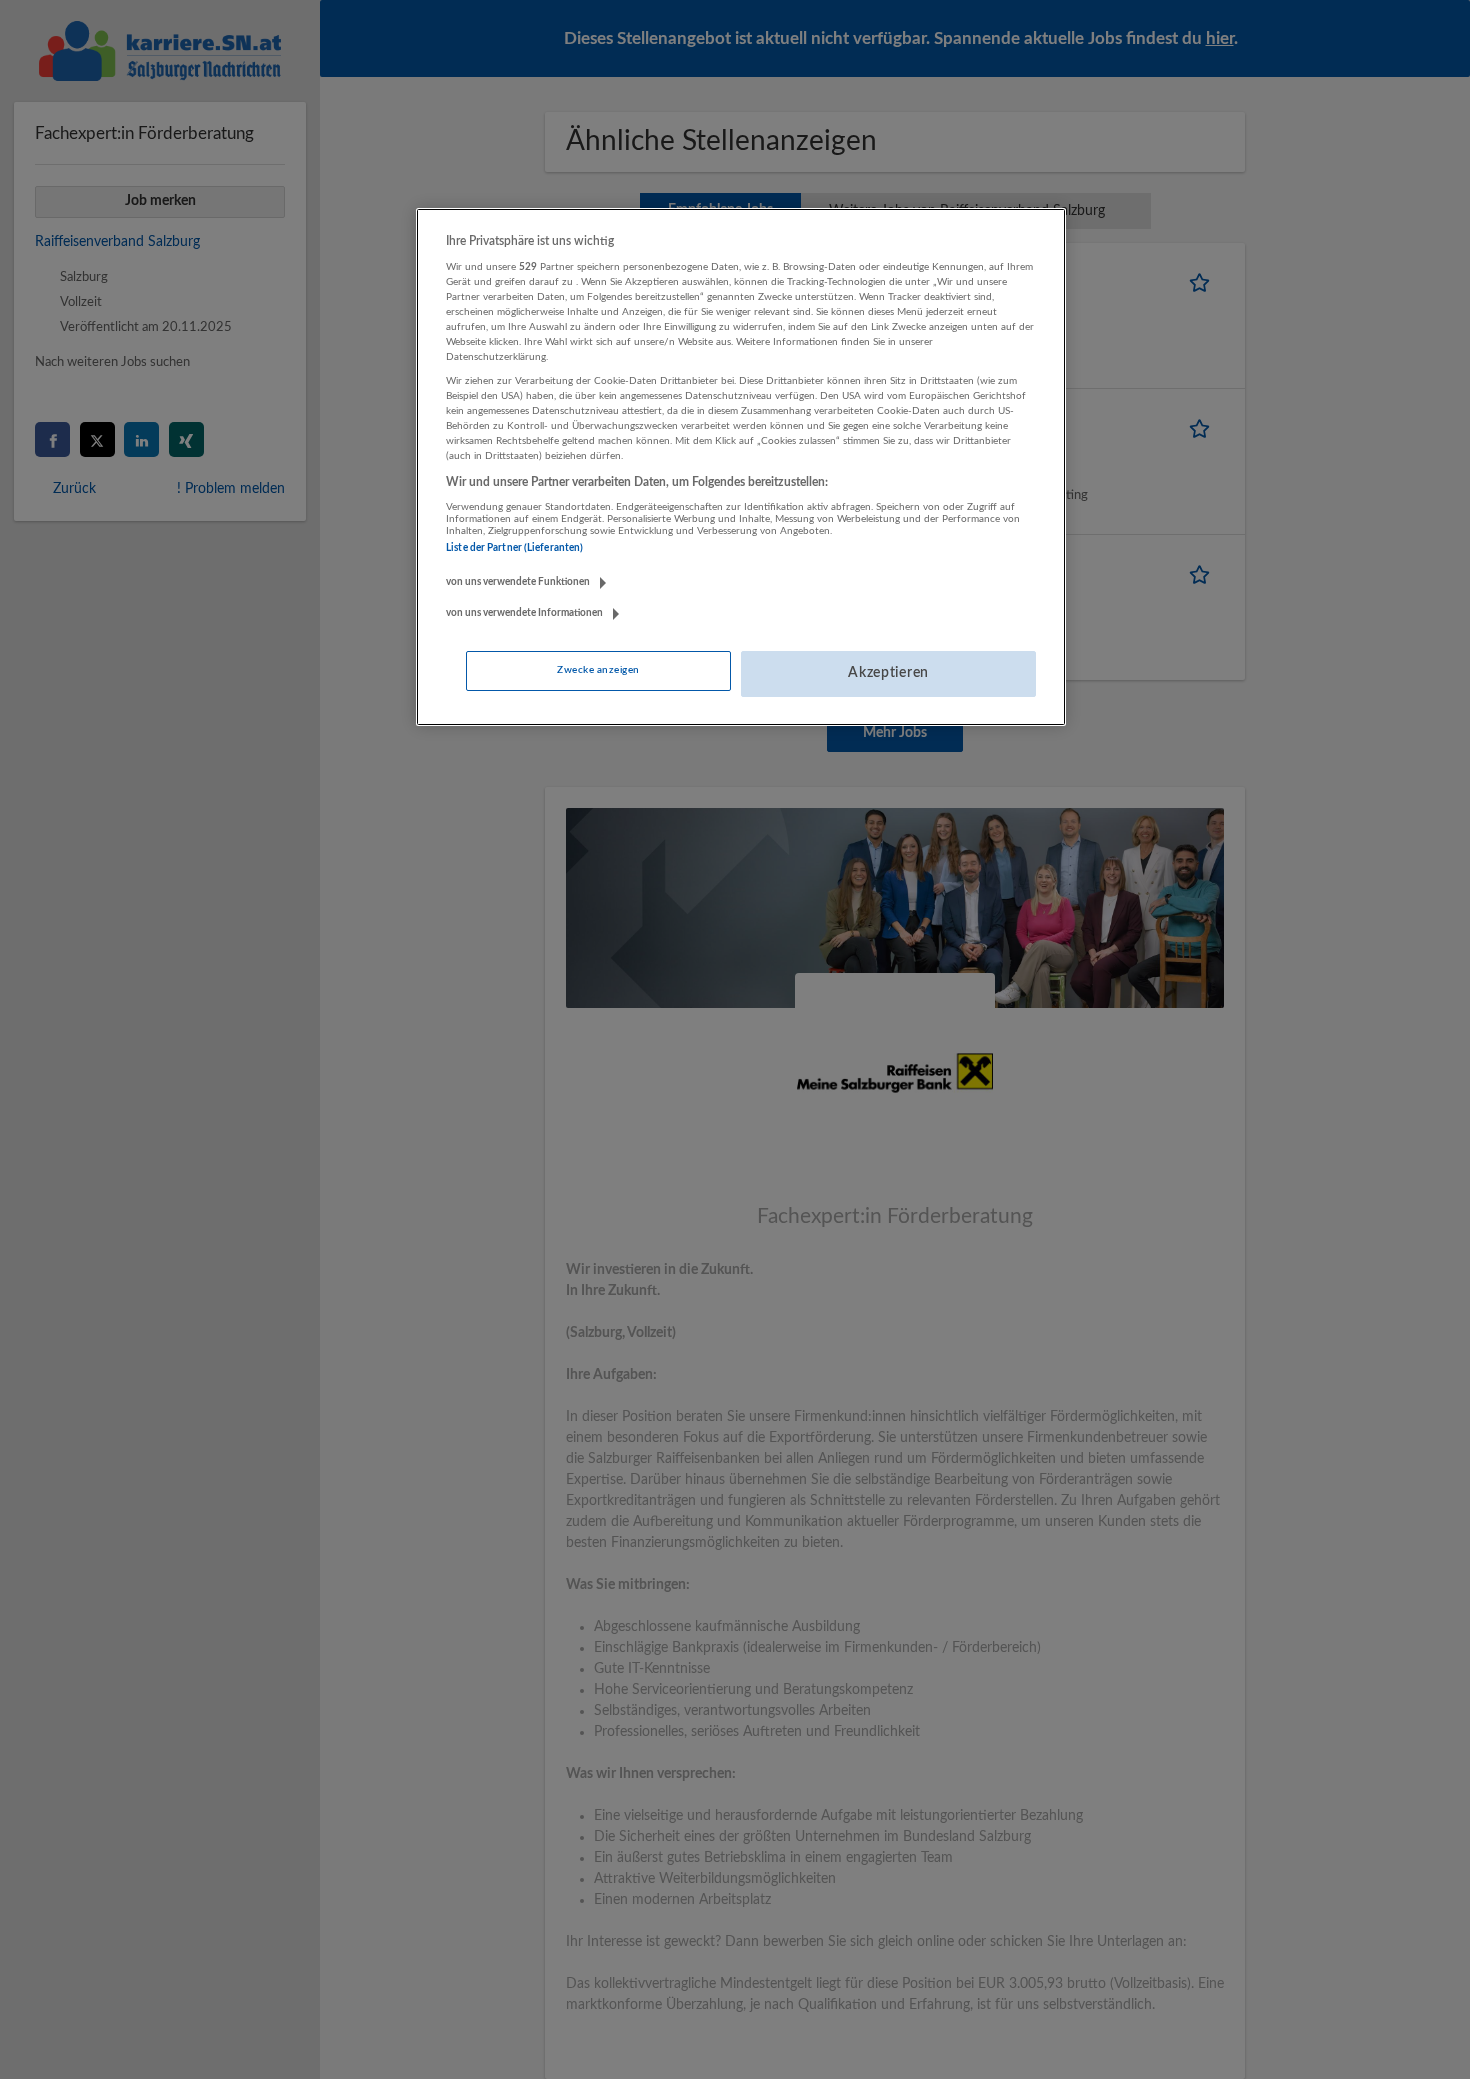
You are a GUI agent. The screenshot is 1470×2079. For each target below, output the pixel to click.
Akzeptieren (888, 673)
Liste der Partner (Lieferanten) (514, 548)
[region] (741, 467)
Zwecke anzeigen (598, 670)
